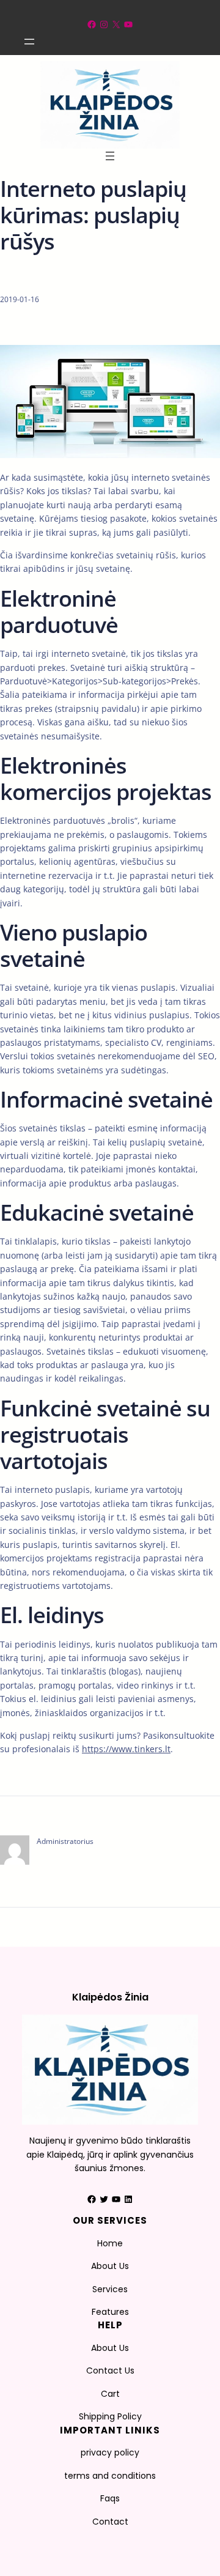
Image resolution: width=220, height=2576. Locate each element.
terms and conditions (110, 2476)
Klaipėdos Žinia (110, 1997)
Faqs (110, 2498)
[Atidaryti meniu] (29, 42)
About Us (110, 2266)
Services (110, 2289)
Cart (110, 2394)
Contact (110, 2522)
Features (110, 2312)
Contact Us (110, 2371)
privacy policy (110, 2452)
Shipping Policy (110, 2416)
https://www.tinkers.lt (126, 1749)
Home (110, 2243)
